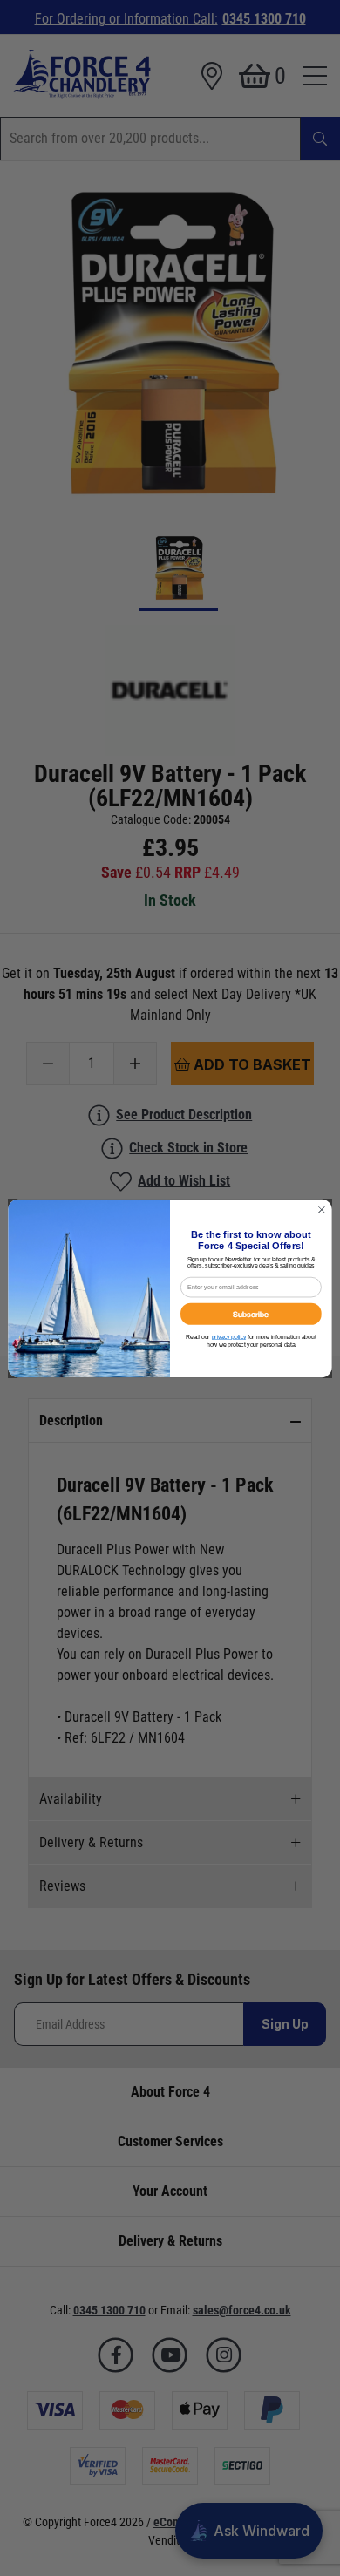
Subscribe (251, 1313)
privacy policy (229, 1337)
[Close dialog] (322, 1209)
